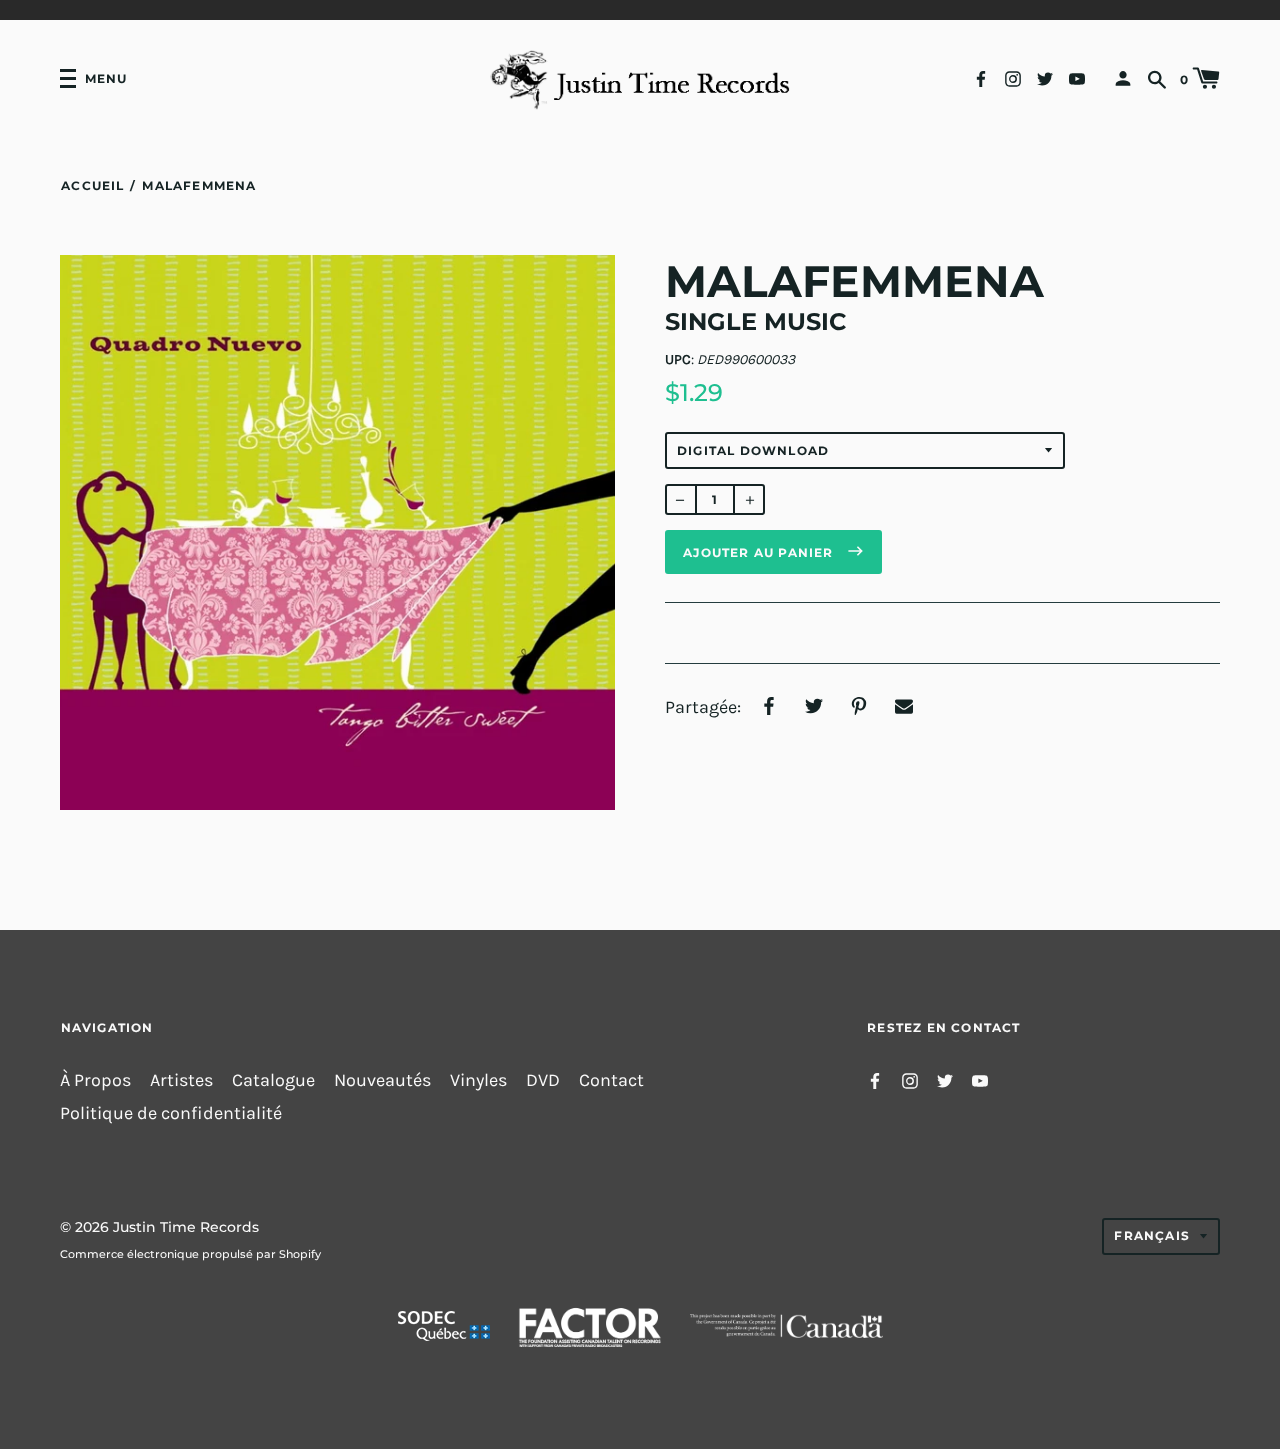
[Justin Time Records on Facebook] (981, 77)
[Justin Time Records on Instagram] (1013, 77)
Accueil (92, 185)
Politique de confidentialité (171, 1113)
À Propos (95, 1080)
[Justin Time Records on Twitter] (1045, 77)
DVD (543, 1080)
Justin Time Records (186, 1227)
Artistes (181, 1080)
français (1152, 1235)
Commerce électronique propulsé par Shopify (190, 1254)
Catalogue (273, 1080)
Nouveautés (382, 1080)
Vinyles (478, 1080)
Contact (611, 1080)
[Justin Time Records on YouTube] (1077, 77)
